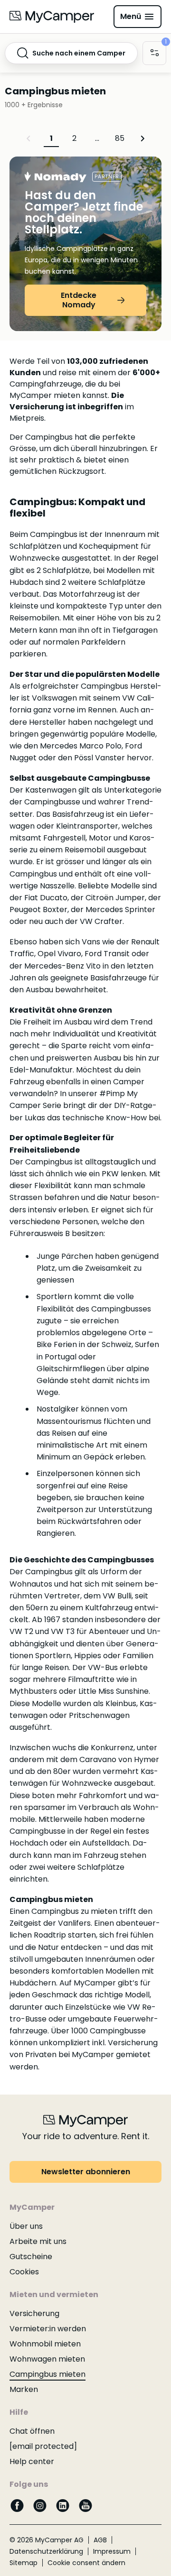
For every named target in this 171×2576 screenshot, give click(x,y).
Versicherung (34, 2313)
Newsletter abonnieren (86, 2172)
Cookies (24, 2272)
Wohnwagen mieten (47, 2359)
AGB (100, 2540)
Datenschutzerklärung (46, 2551)
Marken (24, 2389)
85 (120, 138)
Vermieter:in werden (48, 2329)
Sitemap (24, 2563)
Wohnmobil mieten (45, 2344)
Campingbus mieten (47, 2374)
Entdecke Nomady (79, 300)
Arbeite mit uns (38, 2241)
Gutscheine (31, 2257)
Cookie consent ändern (86, 2563)
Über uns (26, 2226)
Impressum (112, 2551)
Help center (32, 2461)
